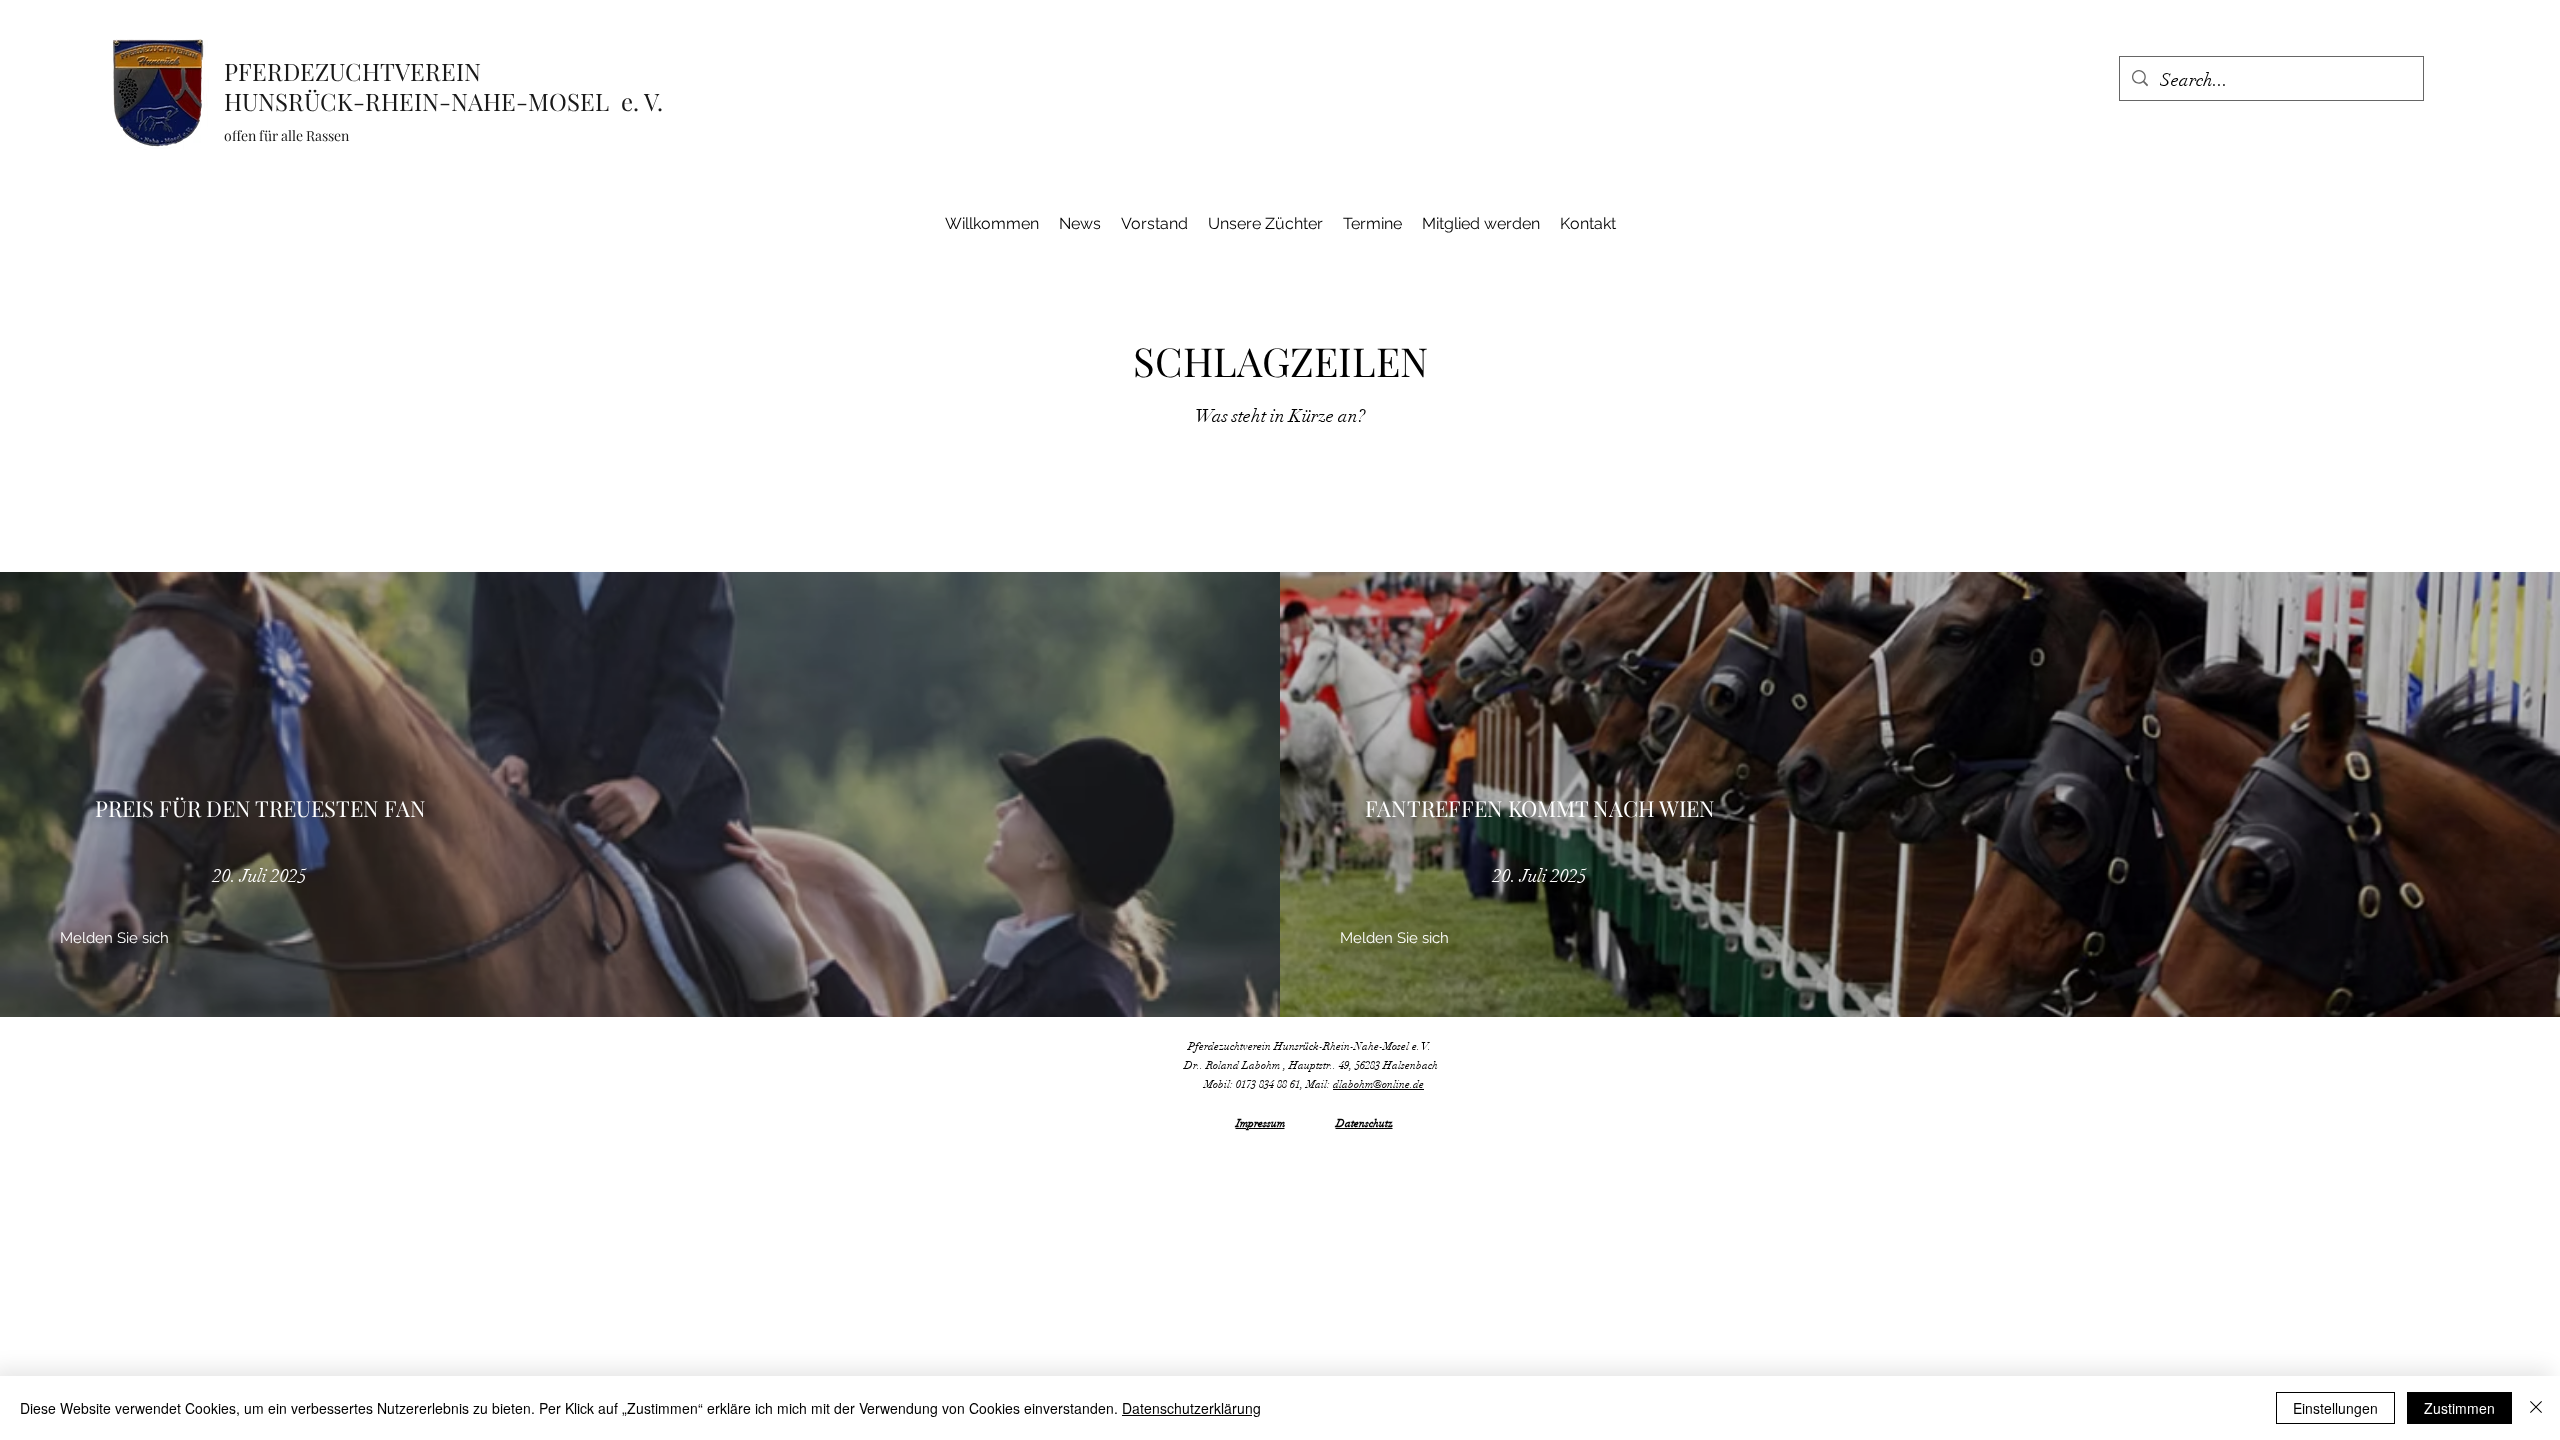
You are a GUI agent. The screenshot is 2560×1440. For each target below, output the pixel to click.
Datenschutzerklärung (1191, 1408)
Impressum (1260, 1123)
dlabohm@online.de (1378, 1084)
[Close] (2536, 1408)
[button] (114, 939)
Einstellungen (2335, 1408)
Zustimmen (2459, 1408)
